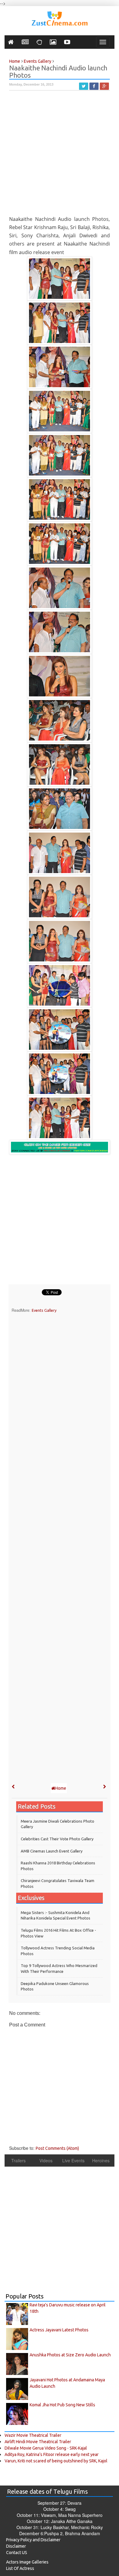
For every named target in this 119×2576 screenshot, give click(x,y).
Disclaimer (16, 2546)
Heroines (101, 2160)
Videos (46, 2160)
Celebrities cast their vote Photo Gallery (57, 1839)
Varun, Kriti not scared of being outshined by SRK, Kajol (56, 2461)
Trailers (18, 2160)
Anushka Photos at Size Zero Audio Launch (70, 2355)
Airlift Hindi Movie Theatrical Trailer (38, 2442)
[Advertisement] (60, 156)
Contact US (17, 2553)
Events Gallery (44, 1310)
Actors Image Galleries (27, 2562)
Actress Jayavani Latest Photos (59, 2330)
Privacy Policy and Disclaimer (33, 2540)
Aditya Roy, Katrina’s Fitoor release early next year (52, 2454)
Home (61, 1788)
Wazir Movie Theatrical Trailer (33, 2435)
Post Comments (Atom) (57, 2148)
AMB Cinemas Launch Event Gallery (52, 1851)
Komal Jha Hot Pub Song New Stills (62, 2405)
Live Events (73, 2160)
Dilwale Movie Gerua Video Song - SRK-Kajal (46, 2448)
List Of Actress (20, 2568)
